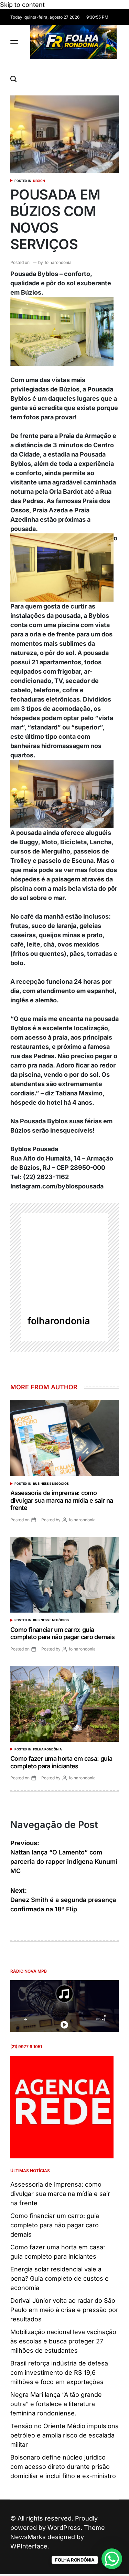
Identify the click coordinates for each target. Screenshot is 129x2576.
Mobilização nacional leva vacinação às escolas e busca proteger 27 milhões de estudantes (63, 2341)
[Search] (13, 79)
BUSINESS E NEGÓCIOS (51, 1484)
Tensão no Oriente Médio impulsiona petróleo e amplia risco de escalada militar (64, 2435)
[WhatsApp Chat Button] (112, 2559)
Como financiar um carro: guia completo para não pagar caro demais (63, 1633)
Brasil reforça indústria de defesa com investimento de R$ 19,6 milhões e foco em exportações (59, 2373)
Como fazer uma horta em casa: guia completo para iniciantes (61, 1762)
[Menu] (14, 42)
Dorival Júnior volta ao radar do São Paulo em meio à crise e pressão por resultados (64, 2310)
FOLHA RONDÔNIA (47, 1749)
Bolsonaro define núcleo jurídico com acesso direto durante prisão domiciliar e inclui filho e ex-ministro (63, 2467)
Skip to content (22, 5)
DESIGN (39, 181)
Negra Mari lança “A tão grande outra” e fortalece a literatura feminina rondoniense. (56, 2404)
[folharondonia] (64, 1257)
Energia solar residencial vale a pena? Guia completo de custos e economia (60, 2278)
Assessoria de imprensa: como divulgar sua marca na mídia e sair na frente (62, 1500)
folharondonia (58, 262)
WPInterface (29, 2546)
